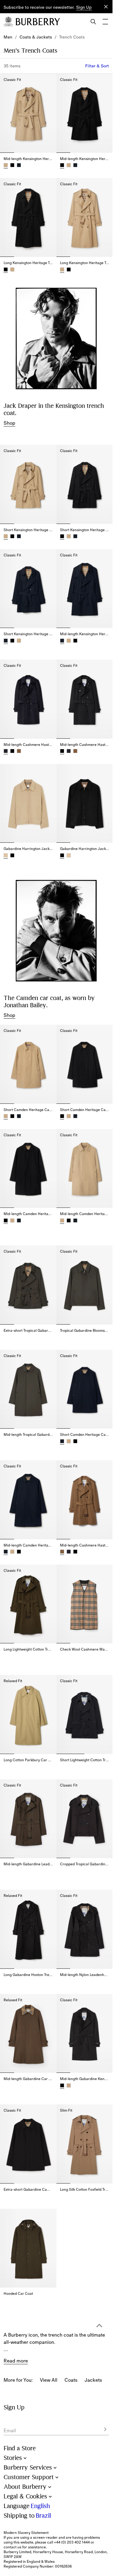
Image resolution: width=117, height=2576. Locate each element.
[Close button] (106, 7)
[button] (84, 8)
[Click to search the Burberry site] (93, 22)
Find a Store (20, 2448)
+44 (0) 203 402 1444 (72, 2542)
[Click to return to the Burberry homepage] (38, 22)
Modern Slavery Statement (26, 2533)
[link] (8, 37)
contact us (12, 2547)
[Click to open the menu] (105, 22)
